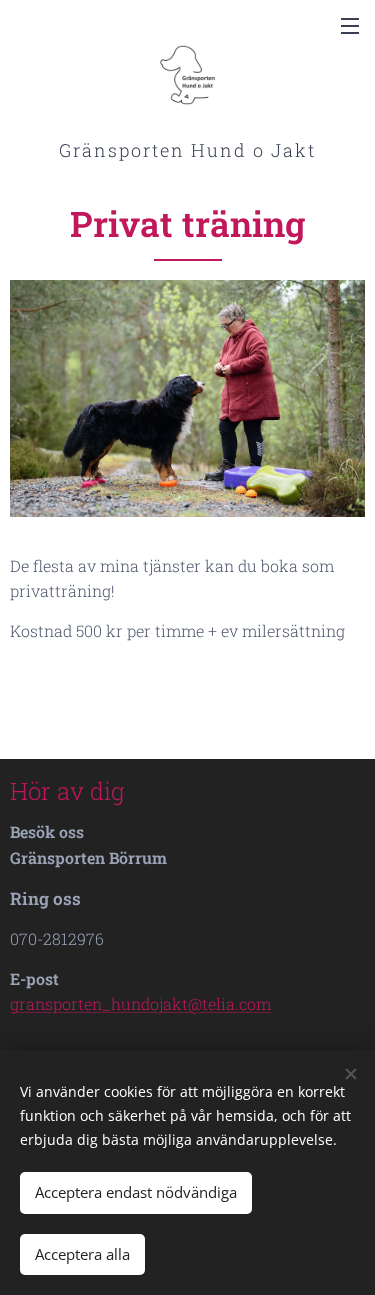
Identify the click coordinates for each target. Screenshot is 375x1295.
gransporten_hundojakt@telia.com (140, 1003)
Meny (350, 25)
